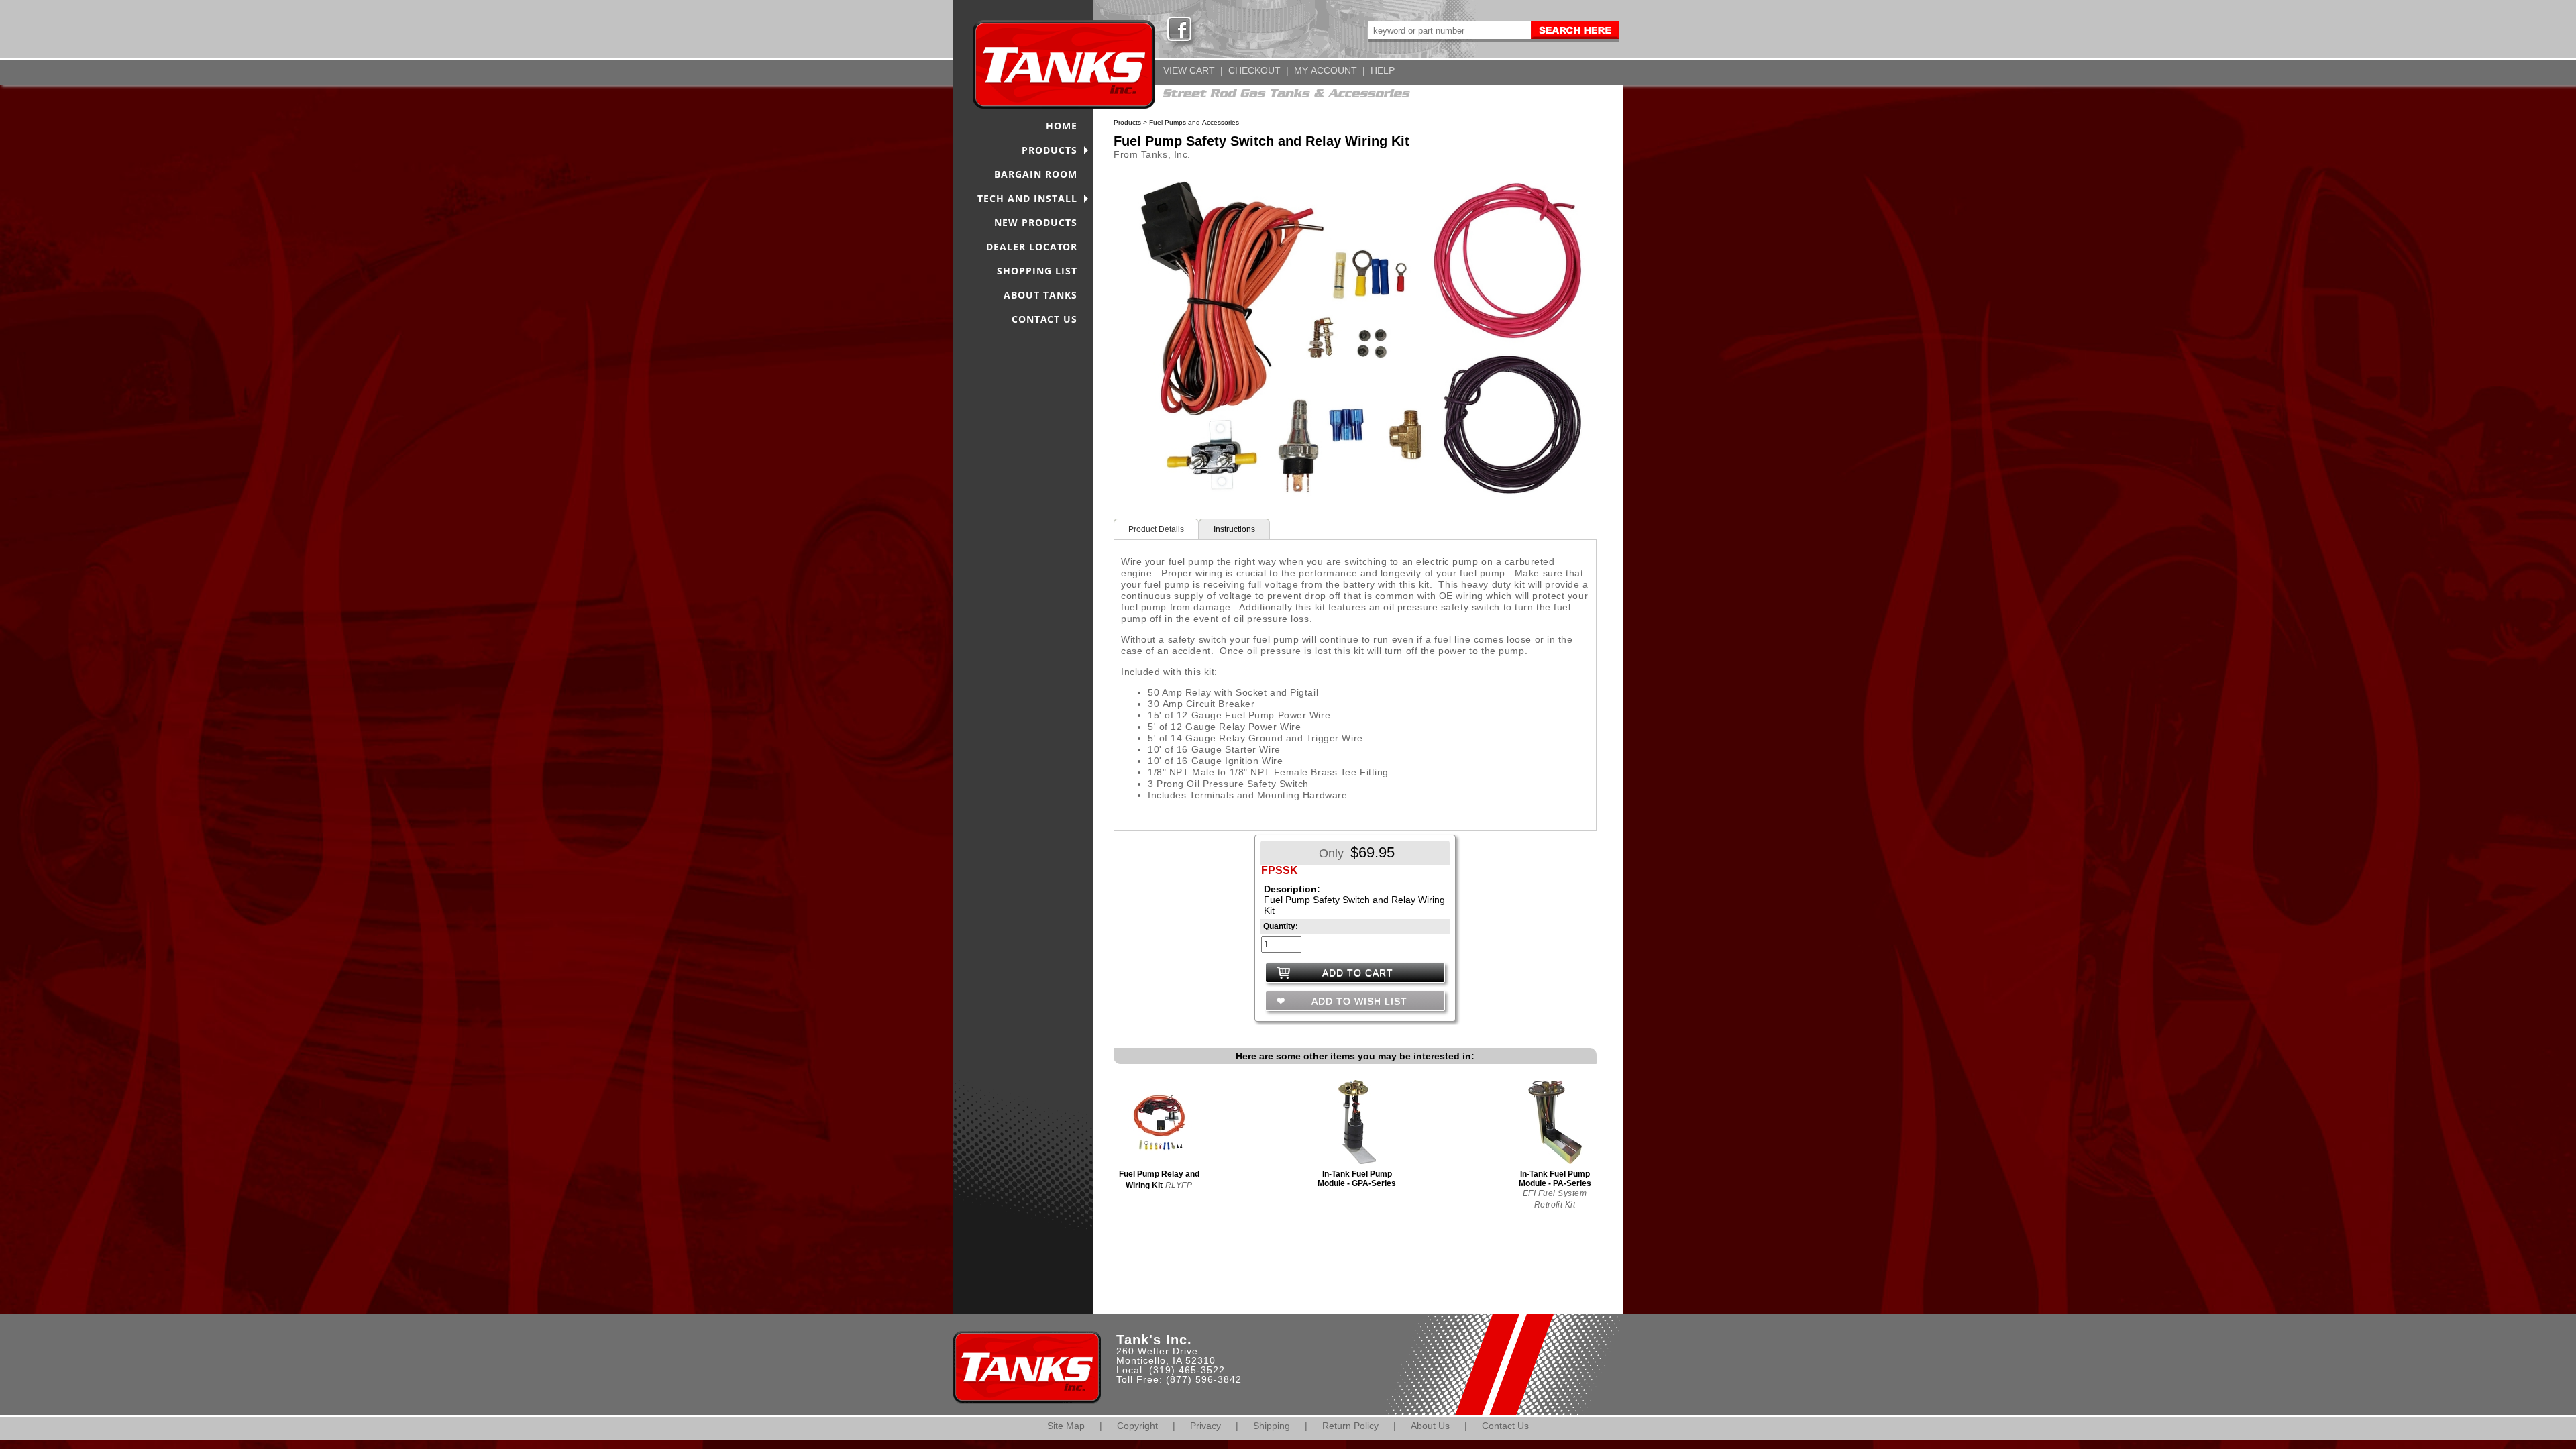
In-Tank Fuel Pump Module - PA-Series (1555, 1179)
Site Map (1066, 1426)
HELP (1383, 70)
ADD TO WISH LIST (1358, 1001)
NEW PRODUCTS (1036, 222)
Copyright (1137, 1426)
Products (1127, 122)
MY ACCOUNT (1326, 70)
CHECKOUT (1254, 70)
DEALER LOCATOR (1032, 247)
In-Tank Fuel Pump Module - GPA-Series (1357, 1179)
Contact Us (1505, 1426)
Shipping (1272, 1426)
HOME (1062, 126)
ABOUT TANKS (1040, 295)
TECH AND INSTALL (1027, 198)
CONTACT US (1044, 319)
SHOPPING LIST (1037, 271)
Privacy (1205, 1426)
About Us (1430, 1426)
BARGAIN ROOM (1036, 174)
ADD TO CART (1358, 973)
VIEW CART (1189, 70)
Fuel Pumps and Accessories (1194, 122)
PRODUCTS (1050, 150)
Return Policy (1350, 1426)
